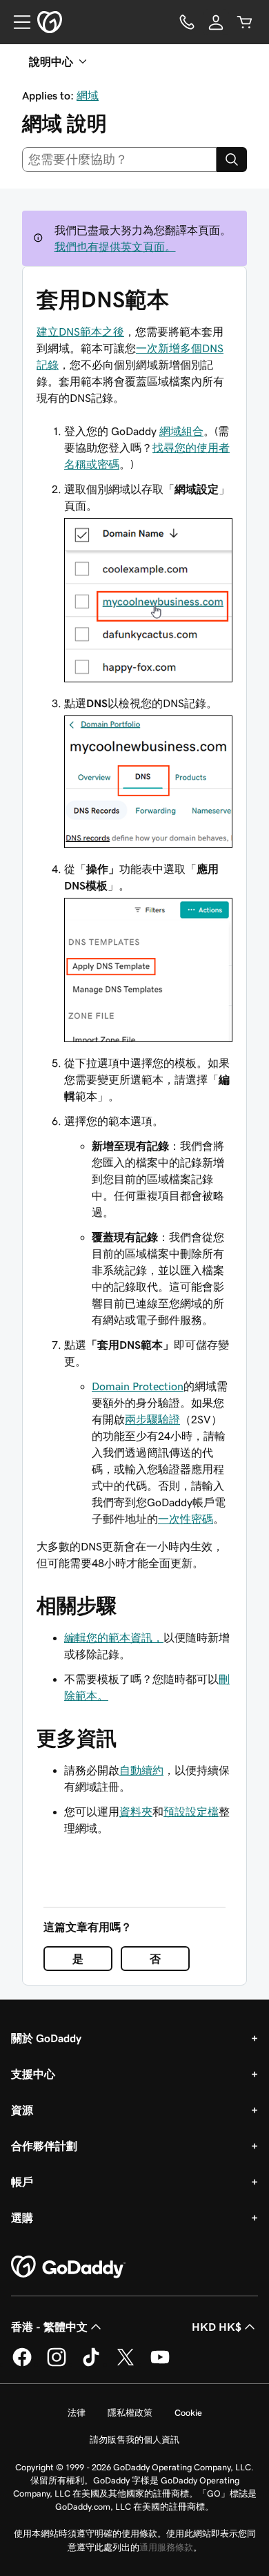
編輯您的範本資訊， (114, 1637)
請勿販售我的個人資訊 (134, 2440)
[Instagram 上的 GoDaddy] (57, 2364)
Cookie (188, 2413)
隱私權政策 (130, 2413)
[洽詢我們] (187, 22)
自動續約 (141, 1770)
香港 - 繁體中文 (49, 2327)
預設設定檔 (191, 1811)
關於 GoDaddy (46, 2038)
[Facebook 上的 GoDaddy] (22, 2364)
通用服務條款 (166, 2547)
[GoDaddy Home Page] (68, 2267)
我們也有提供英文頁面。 (115, 247)
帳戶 (22, 2182)
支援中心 (33, 2074)
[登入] (216, 22)
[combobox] (119, 160)
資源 (22, 2110)
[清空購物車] (245, 22)
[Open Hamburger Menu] (17, 22)
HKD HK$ (217, 2327)
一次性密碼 (186, 1519)
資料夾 (136, 1811)
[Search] (232, 160)
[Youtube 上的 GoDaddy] (160, 2364)
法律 (77, 2413)
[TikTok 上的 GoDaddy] (91, 2364)
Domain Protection (138, 1386)
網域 (88, 95)
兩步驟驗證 (152, 1419)
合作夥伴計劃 (44, 2146)
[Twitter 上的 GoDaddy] (126, 2364)
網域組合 (181, 431)
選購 (22, 2218)
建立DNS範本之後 (80, 331)
